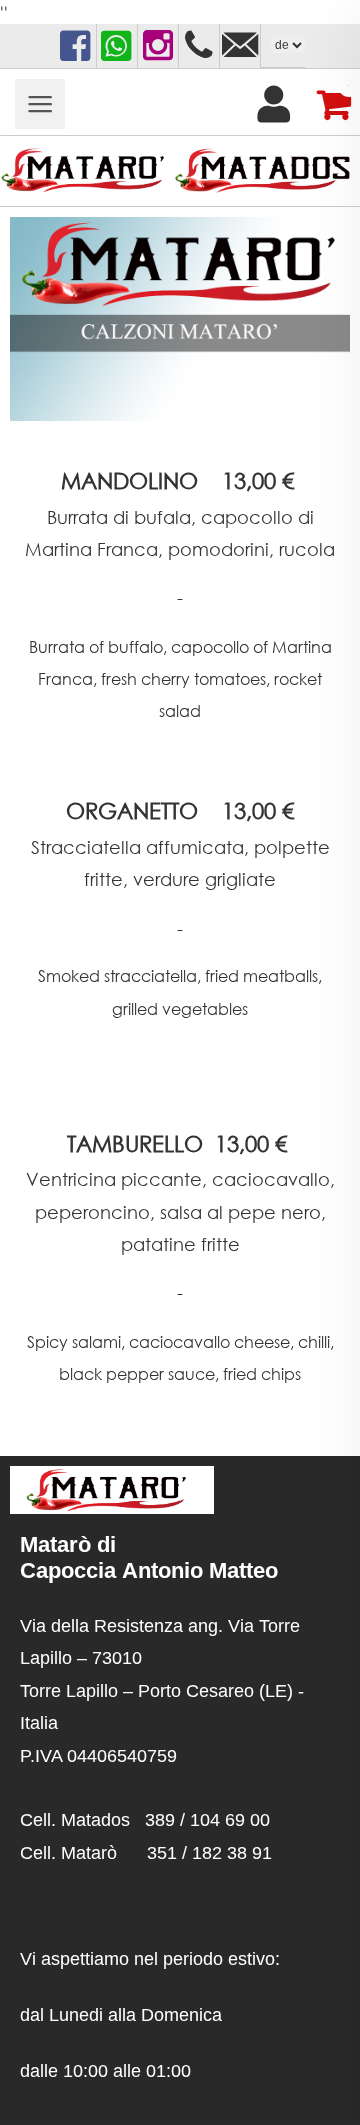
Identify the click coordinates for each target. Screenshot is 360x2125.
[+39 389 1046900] (199, 46)
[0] (327, 104)
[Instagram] (158, 46)
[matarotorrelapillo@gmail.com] (240, 46)
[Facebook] (76, 46)
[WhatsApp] (117, 46)
